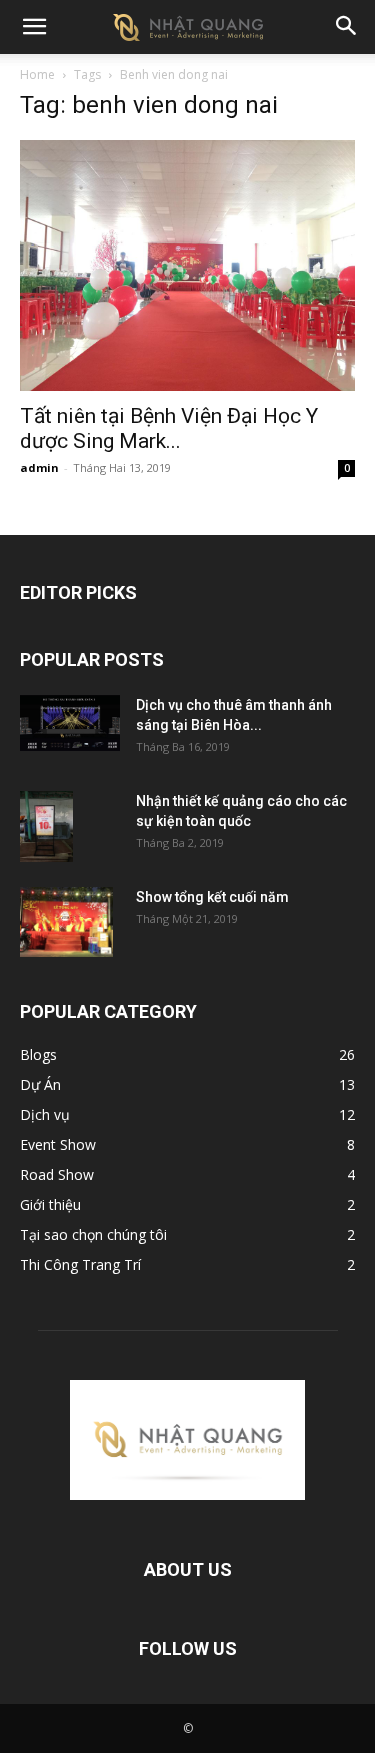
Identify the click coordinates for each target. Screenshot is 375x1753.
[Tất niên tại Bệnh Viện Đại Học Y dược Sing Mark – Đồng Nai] (187, 265)
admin (39, 467)
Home (37, 74)
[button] (34, 27)
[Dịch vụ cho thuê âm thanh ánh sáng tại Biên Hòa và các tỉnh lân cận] (70, 723)
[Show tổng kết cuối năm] (66, 922)
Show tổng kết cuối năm (212, 897)
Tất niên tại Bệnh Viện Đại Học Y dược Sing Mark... (169, 428)
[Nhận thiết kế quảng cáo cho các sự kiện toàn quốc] (46, 826)
